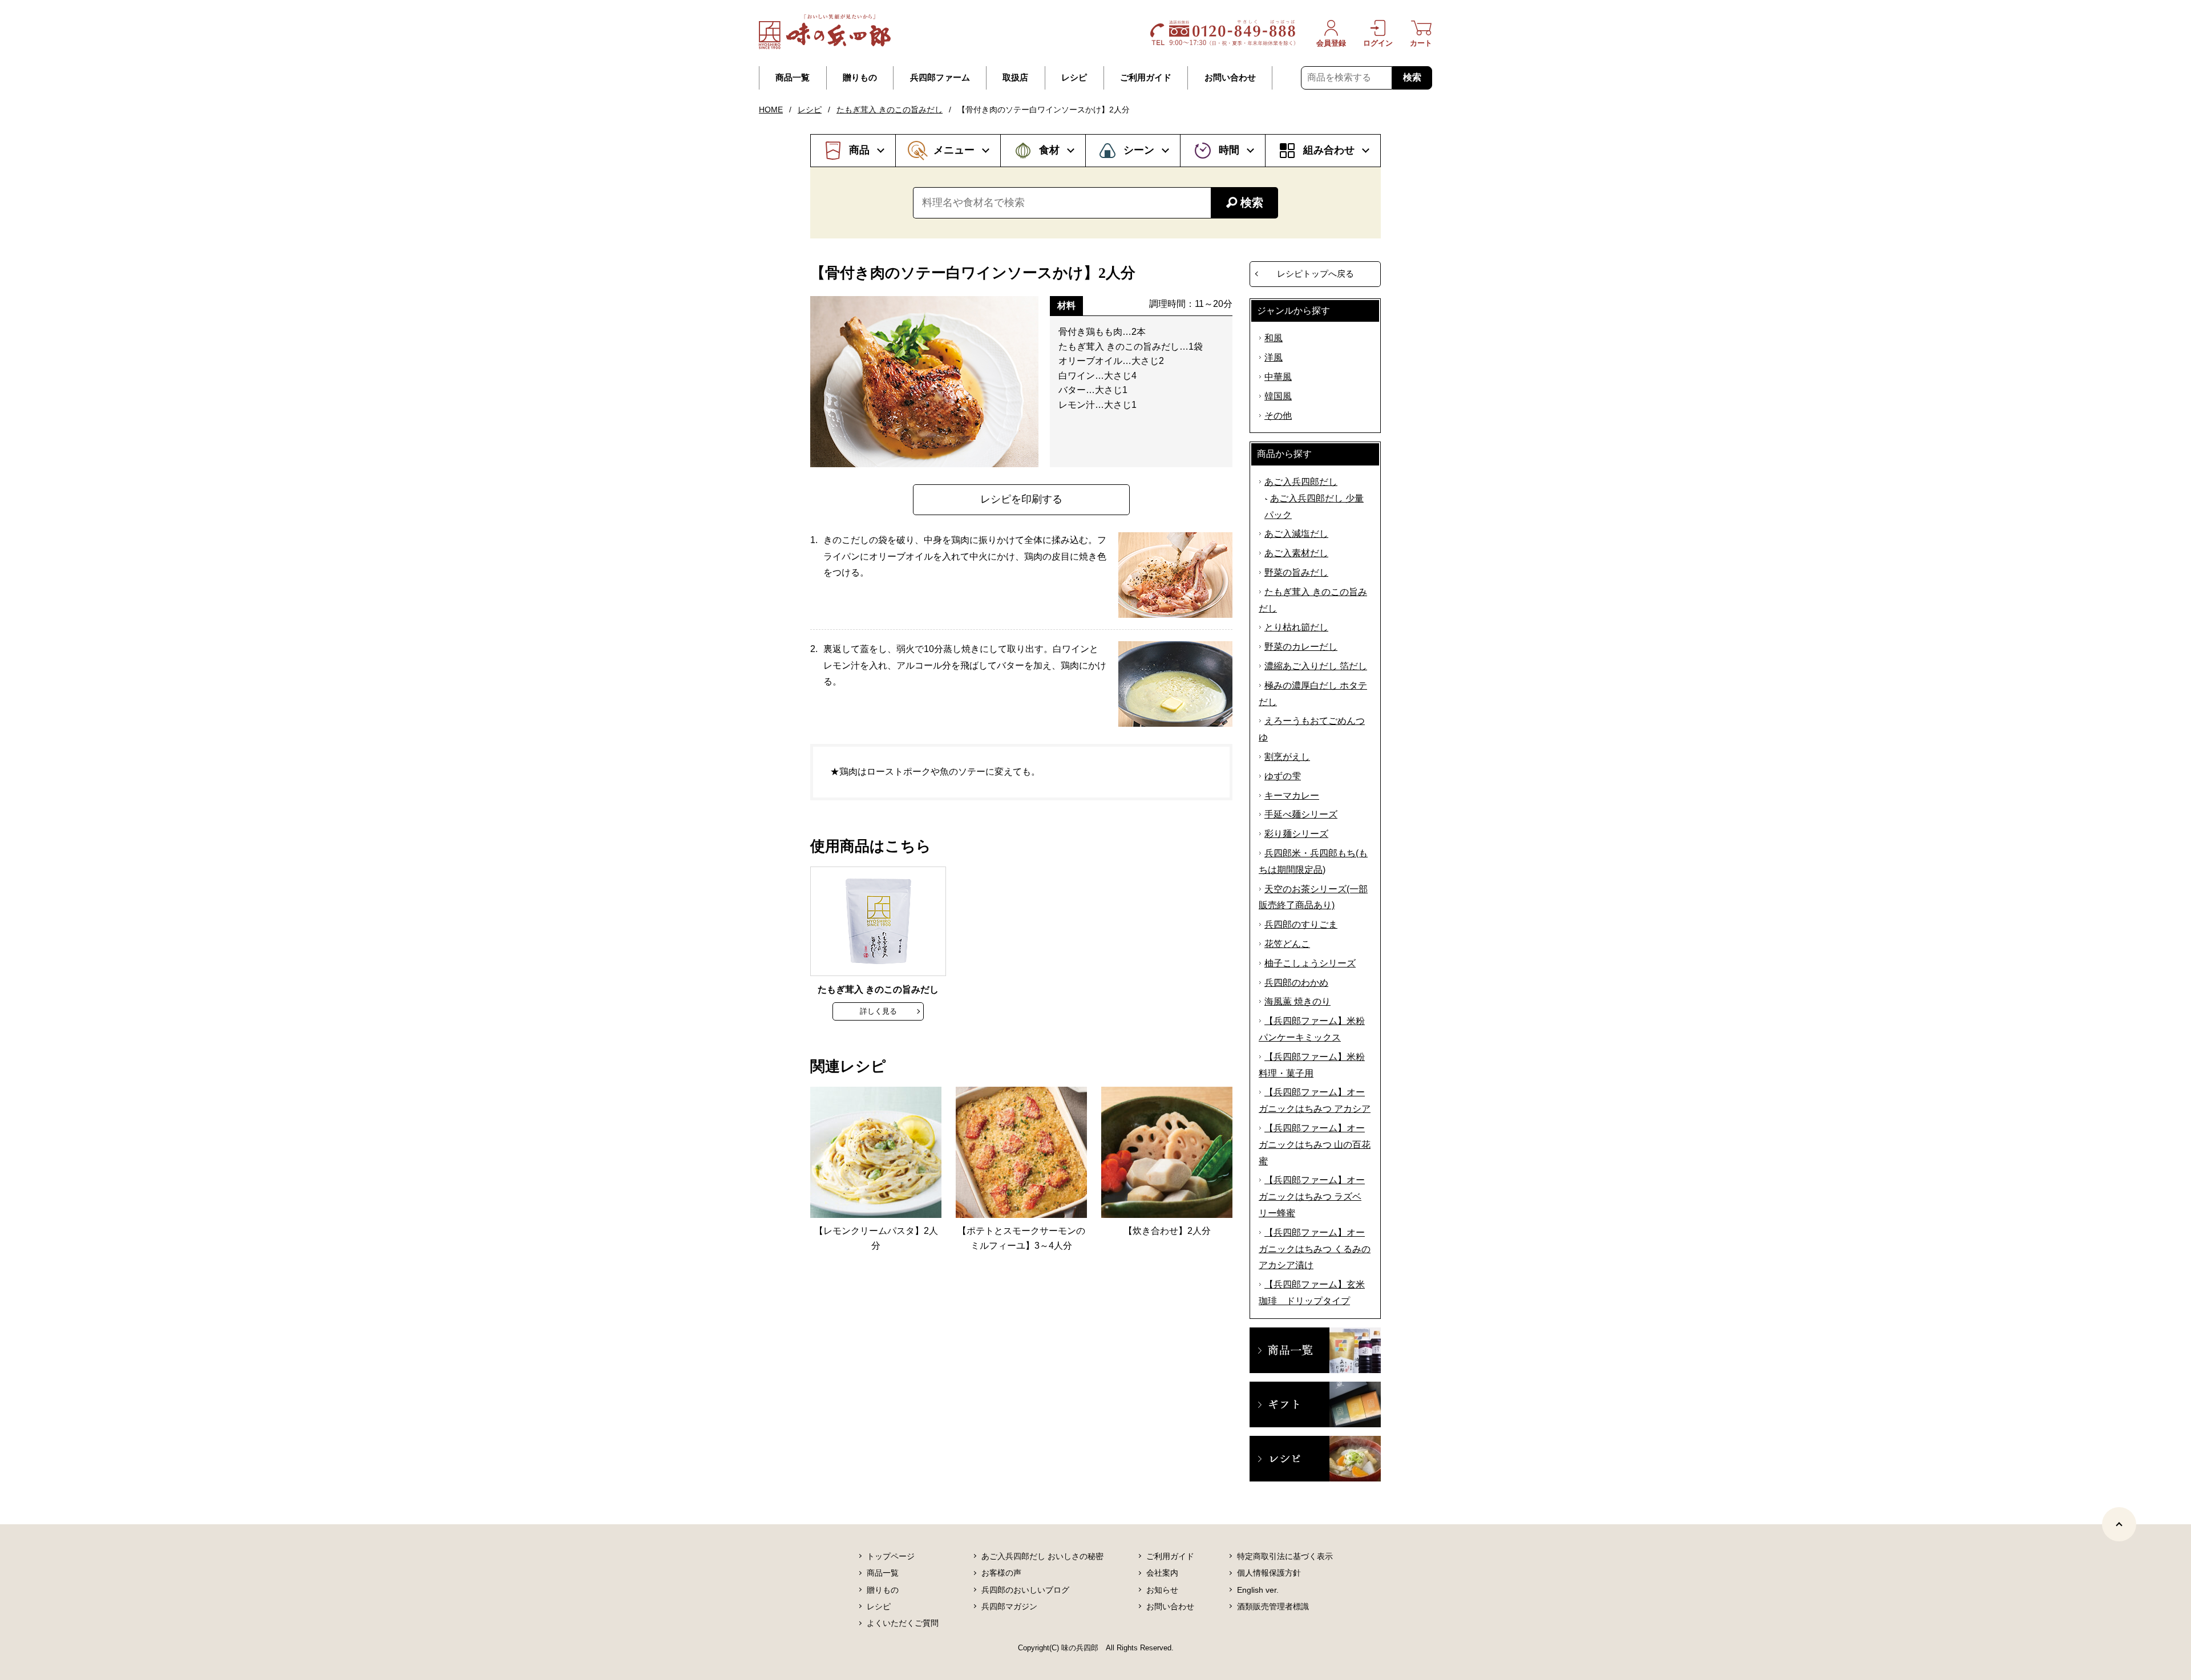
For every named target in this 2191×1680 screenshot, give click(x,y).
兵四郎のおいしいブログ (1025, 1590)
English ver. (1258, 1590)
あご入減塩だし (1296, 534)
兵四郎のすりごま (1301, 924)
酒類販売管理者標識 (1273, 1606)
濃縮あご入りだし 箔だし (1316, 666)
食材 (1049, 150)
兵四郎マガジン (1009, 1606)
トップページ (891, 1556)
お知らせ (1162, 1590)
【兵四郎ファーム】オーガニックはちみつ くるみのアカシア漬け (1315, 1249)
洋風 (1274, 357)
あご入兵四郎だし (1301, 482)
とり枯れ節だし (1296, 627)
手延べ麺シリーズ (1301, 814)
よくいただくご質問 (903, 1623)
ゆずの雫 (1283, 776)
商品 (859, 150)
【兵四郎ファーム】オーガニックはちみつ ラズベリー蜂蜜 (1312, 1197)
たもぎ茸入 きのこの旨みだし (890, 110)
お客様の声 (1001, 1573)
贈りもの (860, 78)
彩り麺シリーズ (1296, 834)
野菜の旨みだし (1296, 572)
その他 (1278, 416)
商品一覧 (793, 78)
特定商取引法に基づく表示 (1285, 1556)
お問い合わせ (1230, 78)
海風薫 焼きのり (1297, 1001)
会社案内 (1162, 1573)
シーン (1139, 150)
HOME (771, 110)
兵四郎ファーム (940, 78)
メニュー (954, 150)
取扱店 (1015, 78)
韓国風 (1278, 396)
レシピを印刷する (1021, 499)
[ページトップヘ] (2119, 1524)
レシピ (1074, 78)
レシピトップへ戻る (1315, 274)
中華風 (1278, 377)
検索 (1412, 77)
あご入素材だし (1296, 553)
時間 (1229, 150)
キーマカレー (1292, 796)
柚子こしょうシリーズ (1310, 963)
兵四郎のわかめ (1296, 983)
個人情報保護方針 (1269, 1573)
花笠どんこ (1287, 944)
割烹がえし (1287, 757)
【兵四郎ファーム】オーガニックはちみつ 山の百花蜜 (1315, 1145)
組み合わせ (1329, 150)
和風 (1274, 338)
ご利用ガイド (1146, 78)
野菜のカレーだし (1301, 647)
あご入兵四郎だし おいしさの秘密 (1042, 1556)
